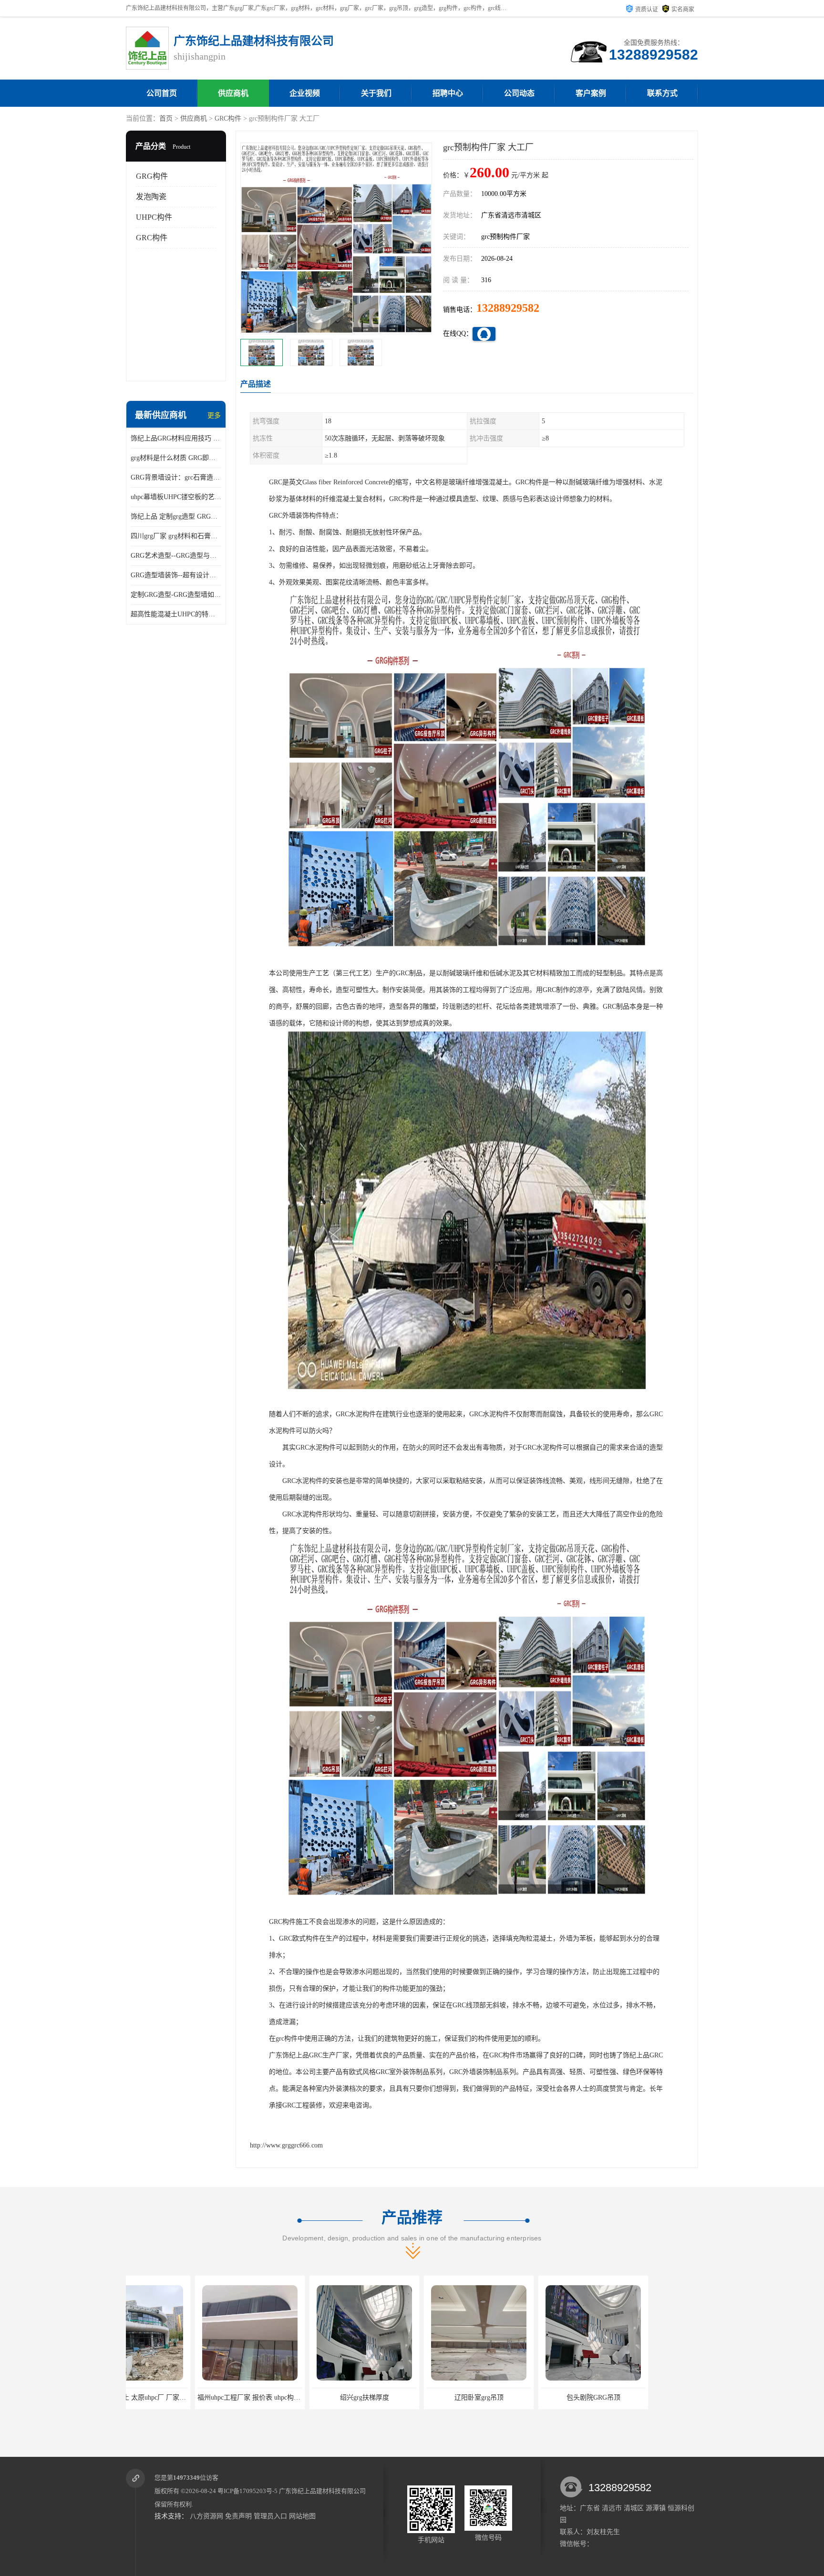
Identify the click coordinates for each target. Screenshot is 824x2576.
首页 (166, 118)
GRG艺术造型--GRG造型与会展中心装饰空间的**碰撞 (176, 556)
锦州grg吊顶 (639, 2397)
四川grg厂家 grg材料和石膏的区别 (176, 536)
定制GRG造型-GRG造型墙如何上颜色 (176, 595)
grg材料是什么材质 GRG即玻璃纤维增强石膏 (176, 458)
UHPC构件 (154, 217)
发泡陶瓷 (151, 197)
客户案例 (591, 93)
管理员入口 (270, 2516)
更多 (214, 415)
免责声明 (238, 2516)
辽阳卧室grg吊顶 (295, 2397)
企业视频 (305, 93)
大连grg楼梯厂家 (524, 2397)
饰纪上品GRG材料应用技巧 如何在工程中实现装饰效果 (176, 438)
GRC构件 (228, 118)
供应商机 (233, 93)
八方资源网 (206, 2516)
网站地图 (302, 2516)
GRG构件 (152, 176)
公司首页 (162, 93)
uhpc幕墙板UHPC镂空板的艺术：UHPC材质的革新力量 (176, 497)
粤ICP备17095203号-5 (247, 2491)
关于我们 (376, 93)
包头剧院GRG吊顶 (410, 2397)
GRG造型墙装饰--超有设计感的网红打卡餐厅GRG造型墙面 (176, 575)
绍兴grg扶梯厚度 (181, 2397)
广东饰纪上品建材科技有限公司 (322, 2491)
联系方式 (662, 93)
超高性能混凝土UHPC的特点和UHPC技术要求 (176, 614)
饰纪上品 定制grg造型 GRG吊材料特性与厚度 (176, 516)
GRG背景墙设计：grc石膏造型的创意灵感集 (176, 477)
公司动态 (519, 93)
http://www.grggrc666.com (286, 2145)
